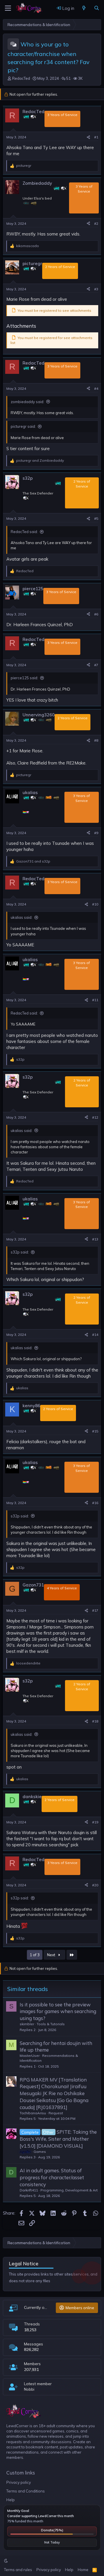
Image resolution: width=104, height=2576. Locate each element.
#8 (96, 740)
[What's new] (84, 8)
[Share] (88, 137)
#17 (95, 1610)
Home (83, 2570)
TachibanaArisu (33, 2113)
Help (11, 2500)
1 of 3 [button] (35, 1955)
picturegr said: (23, 426)
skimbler (27, 2024)
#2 (96, 223)
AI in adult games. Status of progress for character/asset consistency (52, 2177)
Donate (52, 2530)
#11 (95, 1000)
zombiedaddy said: (27, 402)
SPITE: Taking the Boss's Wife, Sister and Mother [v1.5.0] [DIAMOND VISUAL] (58, 2139)
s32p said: (20, 1252)
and (40, 460)
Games (40, 2152)
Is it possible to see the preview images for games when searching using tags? (58, 2011)
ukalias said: (22, 917)
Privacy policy (19, 2482)
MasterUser (30, 2056)
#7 (96, 665)
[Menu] (8, 8)
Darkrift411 (29, 2190)
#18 (95, 1721)
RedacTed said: (24, 532)
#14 (95, 1335)
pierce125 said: (24, 678)
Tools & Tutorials (51, 2024)
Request (56, 2113)
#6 (96, 614)
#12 (95, 1117)
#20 (95, 1885)
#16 (95, 1503)
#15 (95, 1431)
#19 (95, 1822)
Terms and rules (18, 2570)
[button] (6, 2561)
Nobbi (29, 2389)
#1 (96, 137)
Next (52, 1955)
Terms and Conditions (26, 2491)
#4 (96, 388)
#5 (96, 518)
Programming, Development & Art (69, 2190)
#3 (96, 289)
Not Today (52, 2542)
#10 (95, 904)
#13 (95, 1239)
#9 (96, 833)
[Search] (97, 8)
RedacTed (21, 78)
